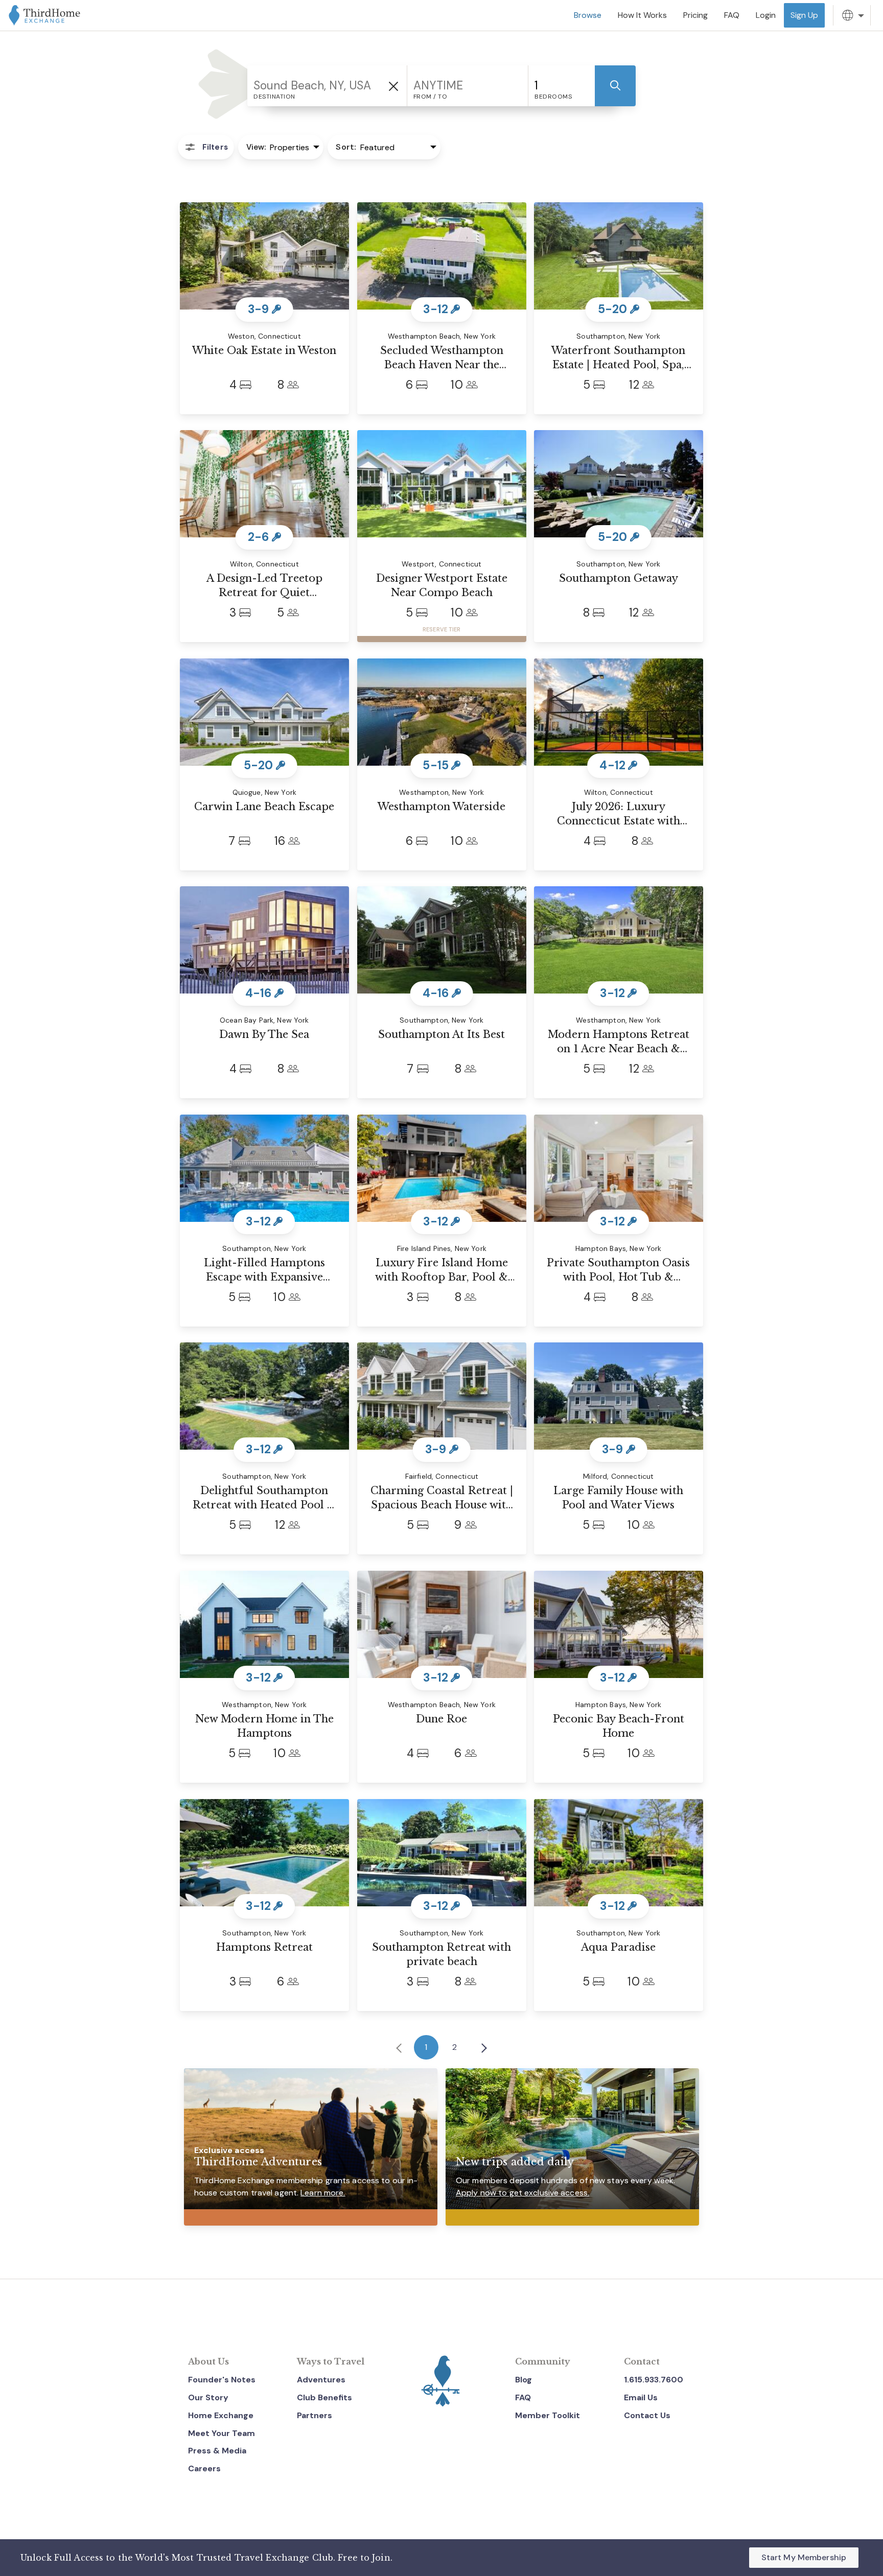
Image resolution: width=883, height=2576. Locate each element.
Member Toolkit (548, 2415)
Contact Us (647, 2415)
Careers (204, 2468)
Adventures (321, 2380)
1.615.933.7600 (654, 2380)
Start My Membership (804, 2557)
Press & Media (217, 2451)
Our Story (208, 2397)
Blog (524, 2380)
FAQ (523, 2397)
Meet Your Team (222, 2433)
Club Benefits (324, 2397)
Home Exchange (221, 2415)
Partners (315, 2415)
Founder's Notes (222, 2380)
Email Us (641, 2397)
